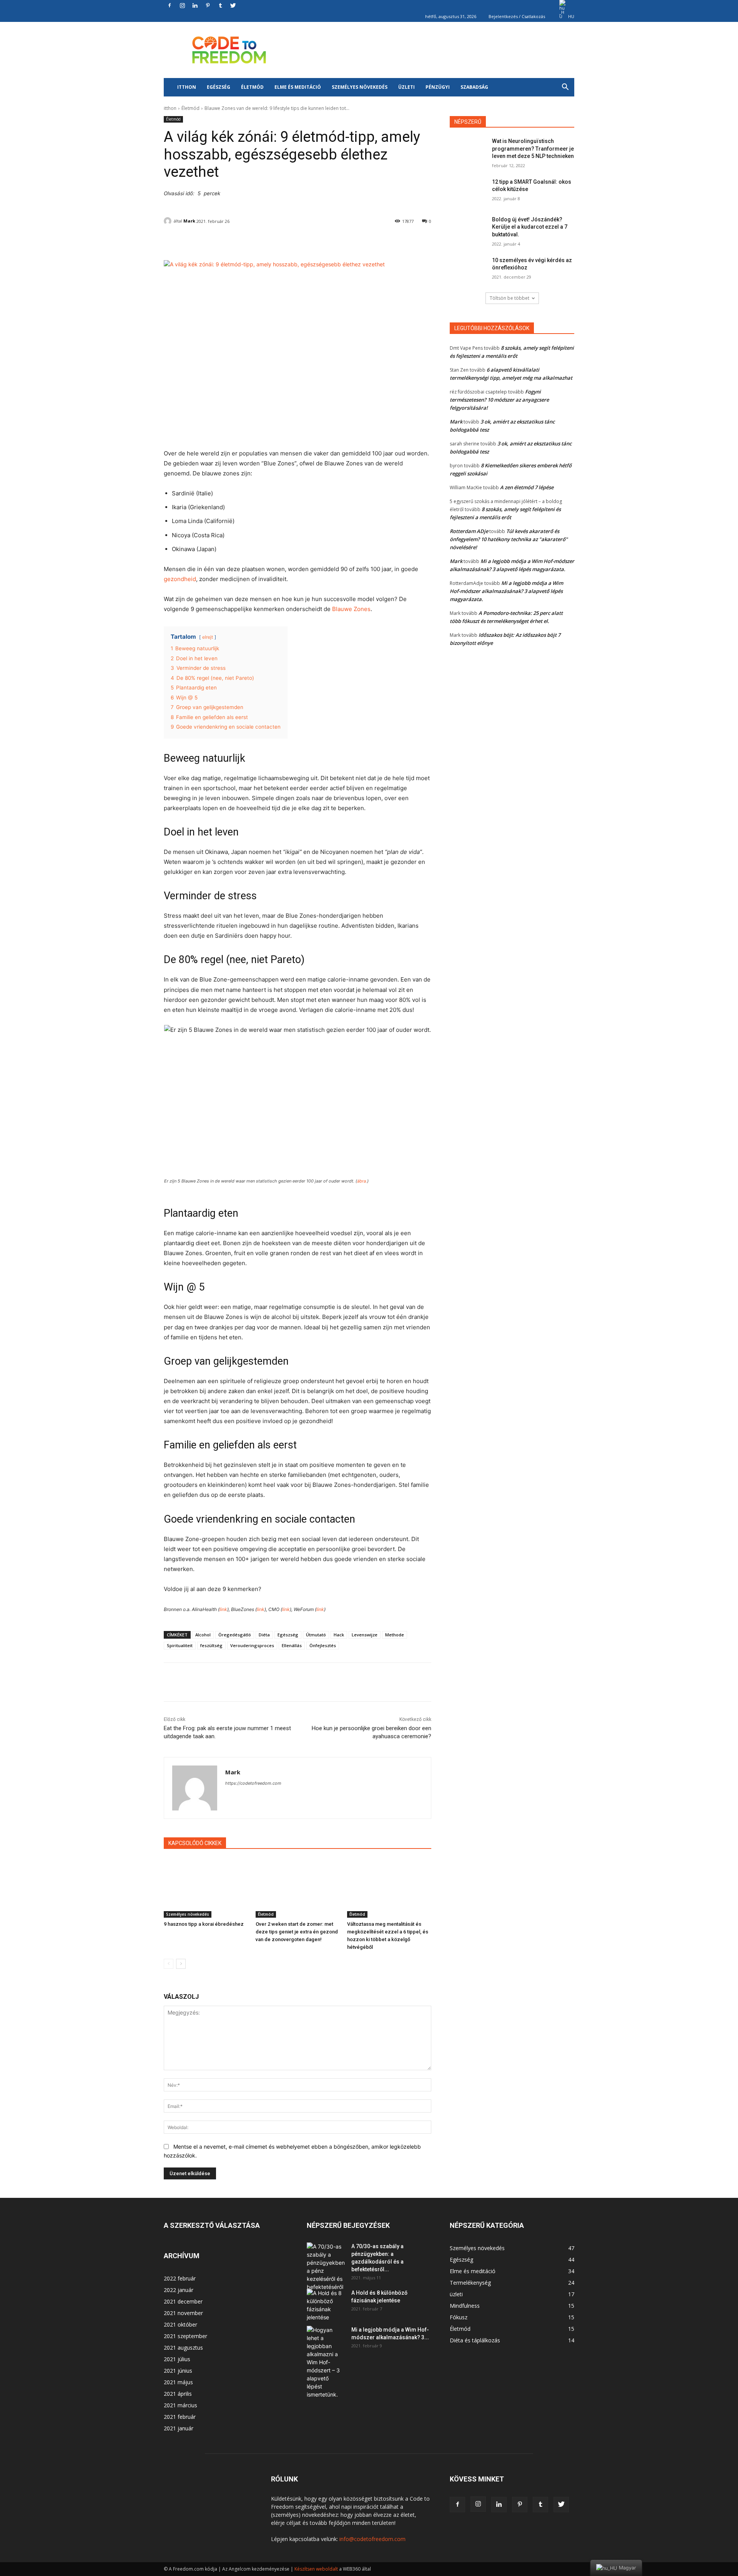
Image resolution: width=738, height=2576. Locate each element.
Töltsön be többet (509, 298)
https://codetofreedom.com (253, 1783)
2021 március (180, 2405)
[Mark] (169, 221)
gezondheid (180, 579)
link (223, 1609)
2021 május (178, 2382)
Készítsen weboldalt (316, 2569)
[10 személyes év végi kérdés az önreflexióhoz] (468, 270)
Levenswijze (365, 1635)
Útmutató (316, 1635)
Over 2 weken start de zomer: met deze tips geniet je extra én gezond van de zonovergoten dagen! (297, 1932)
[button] (565, 88)
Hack (339, 1635)
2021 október (180, 2324)
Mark (189, 221)
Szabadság (474, 87)
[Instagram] (182, 5)
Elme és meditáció (298, 87)
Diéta (264, 1635)
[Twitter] (233, 5)
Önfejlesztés (323, 1645)
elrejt (208, 637)
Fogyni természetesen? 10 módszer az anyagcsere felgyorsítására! (499, 400)
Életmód (252, 87)
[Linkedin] (195, 5)
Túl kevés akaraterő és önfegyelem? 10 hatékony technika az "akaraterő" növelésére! (509, 539)
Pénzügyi (438, 87)
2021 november (183, 2313)
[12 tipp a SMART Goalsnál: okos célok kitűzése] (468, 191)
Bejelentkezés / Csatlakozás (517, 16)
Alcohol (203, 1635)
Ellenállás (292, 1645)
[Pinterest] (208, 5)
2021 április (178, 2394)
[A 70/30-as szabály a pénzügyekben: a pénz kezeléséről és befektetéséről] (326, 2267)
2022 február (180, 2278)
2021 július (177, 2359)
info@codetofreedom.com (372, 2539)
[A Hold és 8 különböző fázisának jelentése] (326, 2305)
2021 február (180, 2417)
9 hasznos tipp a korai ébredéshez (204, 1924)
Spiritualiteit (180, 1645)
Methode (395, 1635)
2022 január (179, 2290)
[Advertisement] (434, 50)
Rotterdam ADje (469, 531)
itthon (187, 87)
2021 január (179, 2428)
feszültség (211, 1645)
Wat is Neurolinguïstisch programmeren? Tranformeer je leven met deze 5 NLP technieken (533, 149)
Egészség (219, 87)
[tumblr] (220, 5)
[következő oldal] (181, 1964)
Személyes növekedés (360, 87)
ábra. (362, 1181)
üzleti (406, 87)
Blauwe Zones (351, 609)
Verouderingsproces (252, 1645)
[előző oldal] (169, 1964)
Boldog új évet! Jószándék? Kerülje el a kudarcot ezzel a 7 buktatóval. (530, 227)
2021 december (183, 2301)
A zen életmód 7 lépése (527, 487)
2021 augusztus (183, 2348)
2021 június (178, 2371)
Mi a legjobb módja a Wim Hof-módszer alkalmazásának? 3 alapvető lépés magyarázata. (506, 591)
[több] (361, 241)
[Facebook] (170, 5)
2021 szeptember (185, 2336)
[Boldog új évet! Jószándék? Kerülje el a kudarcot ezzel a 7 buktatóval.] (468, 229)
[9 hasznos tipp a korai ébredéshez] (206, 1888)
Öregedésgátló (235, 1635)
